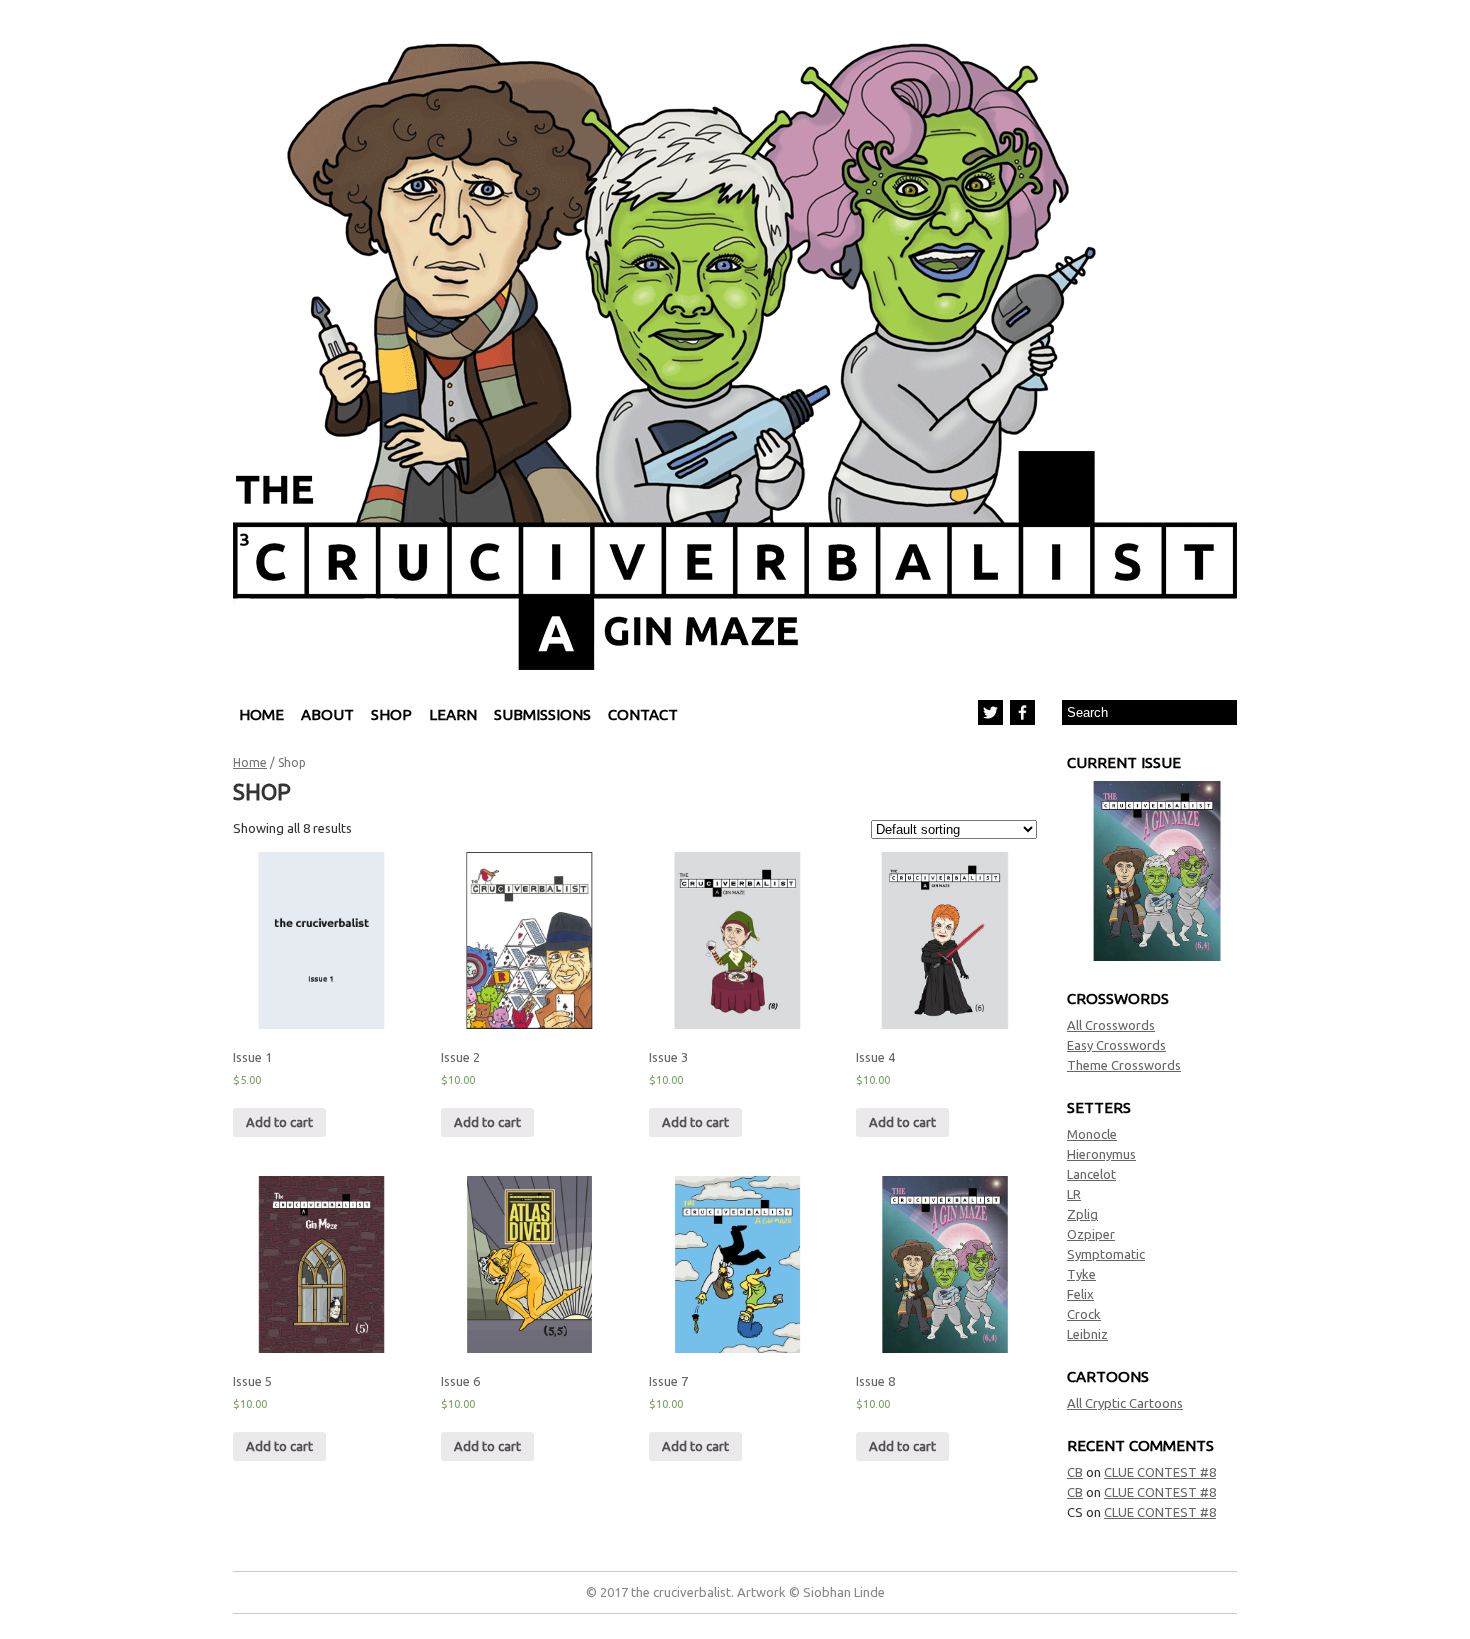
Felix (1080, 1294)
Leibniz (1087, 1334)
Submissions (542, 714)
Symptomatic (1106, 1254)
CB (1075, 1472)
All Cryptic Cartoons (1125, 1403)
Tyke (1081, 1274)
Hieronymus (1101, 1154)
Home (261, 714)
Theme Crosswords (1124, 1065)
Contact (643, 714)
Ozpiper (1091, 1234)
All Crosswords (1111, 1025)
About (327, 714)
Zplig (1082, 1214)
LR (1074, 1194)
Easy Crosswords (1116, 1045)
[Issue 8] (1157, 956)
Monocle (1092, 1134)
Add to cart (279, 1122)
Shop (391, 714)
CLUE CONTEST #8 (1160, 1472)
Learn (453, 714)
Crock (1084, 1314)
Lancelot (1091, 1174)
